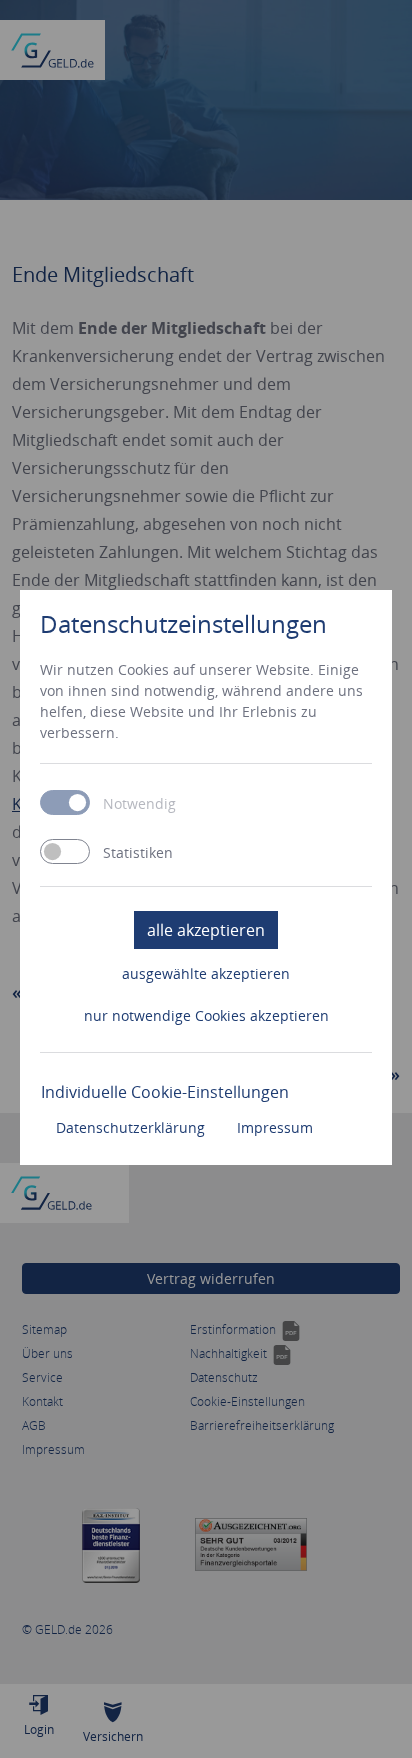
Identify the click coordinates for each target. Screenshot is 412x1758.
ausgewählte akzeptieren (206, 973)
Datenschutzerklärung (130, 1127)
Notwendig (139, 804)
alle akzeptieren (206, 930)
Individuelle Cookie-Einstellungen (165, 1092)
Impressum (275, 1127)
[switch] (65, 851)
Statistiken (138, 853)
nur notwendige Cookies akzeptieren (206, 1015)
